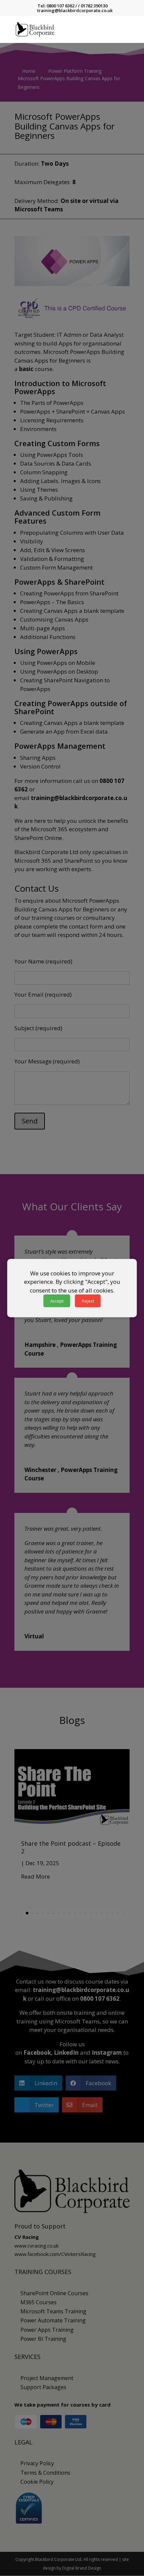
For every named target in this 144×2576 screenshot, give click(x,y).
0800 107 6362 (60, 6)
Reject (88, 1301)
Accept (57, 1301)
